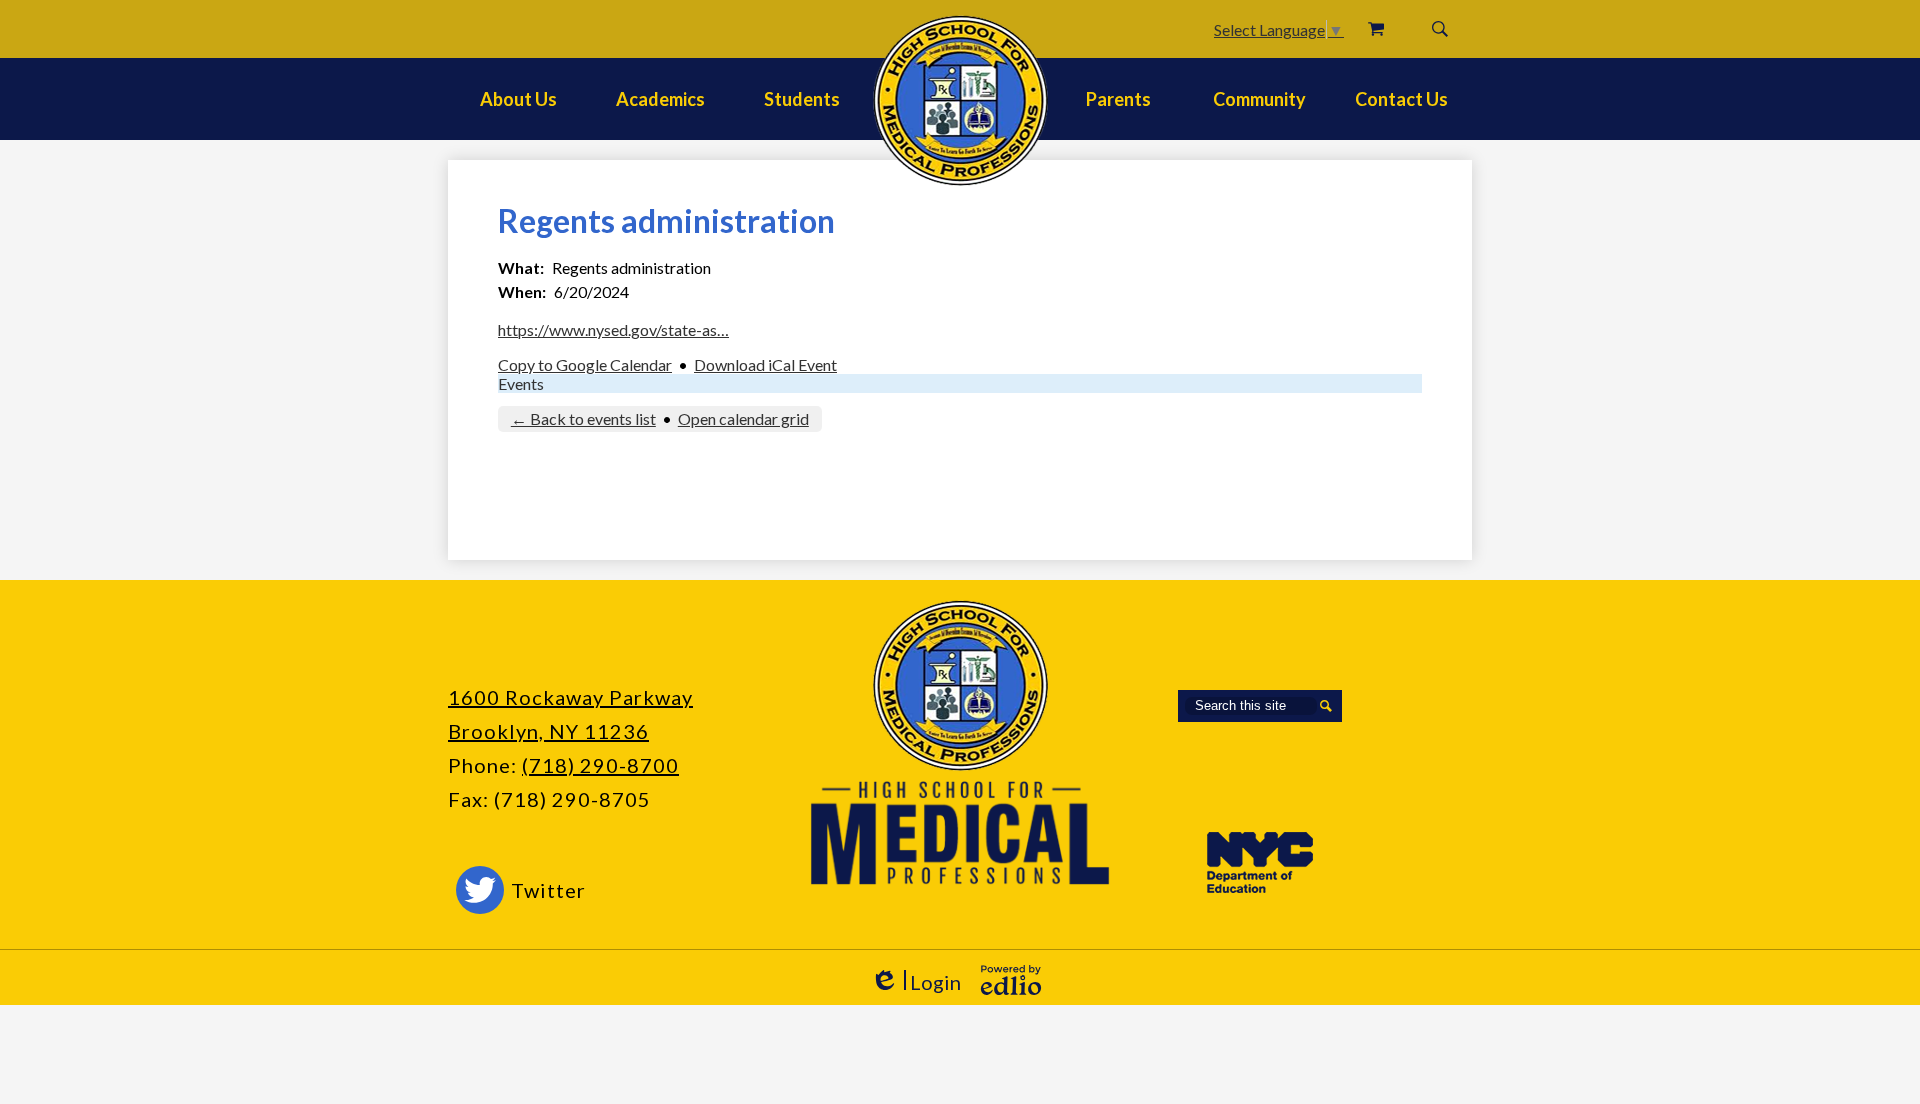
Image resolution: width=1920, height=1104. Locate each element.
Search (1440, 29)
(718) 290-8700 (600, 765)
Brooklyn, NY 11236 (548, 731)
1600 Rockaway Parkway (570, 697)
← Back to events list (583, 418)
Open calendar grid (743, 418)
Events (521, 383)
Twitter (548, 890)
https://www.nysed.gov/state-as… (613, 329)
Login (915, 982)
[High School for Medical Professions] (960, 100)
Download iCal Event (765, 364)
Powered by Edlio (1011, 980)
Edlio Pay (1376, 29)
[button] (519, 99)
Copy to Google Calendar (585, 364)
